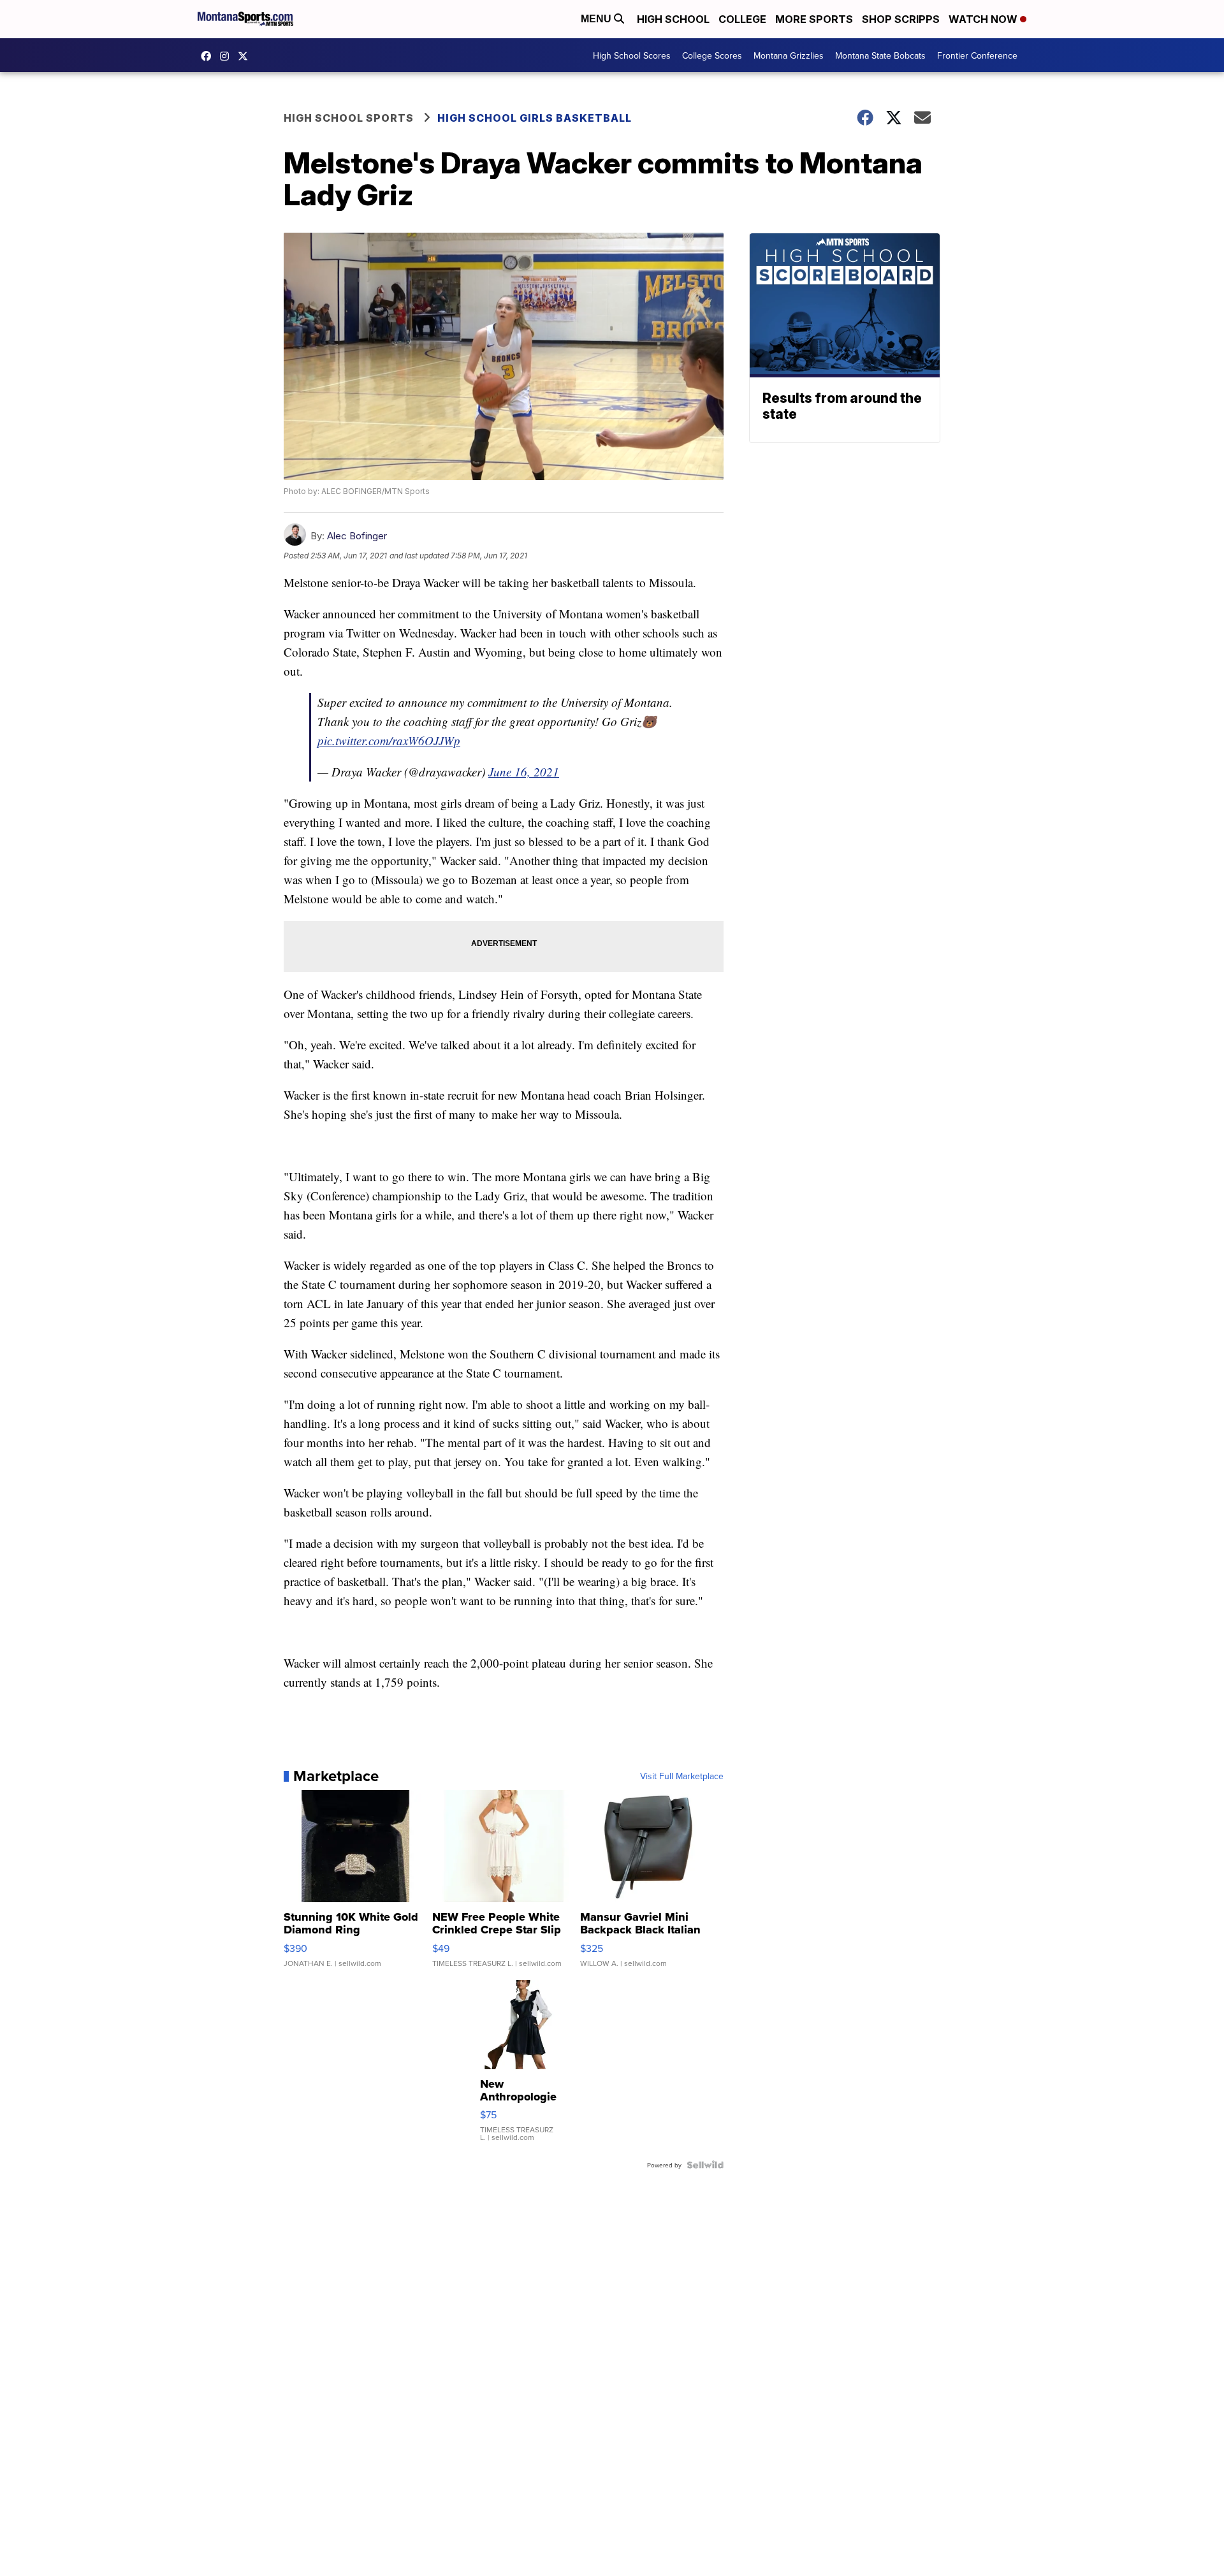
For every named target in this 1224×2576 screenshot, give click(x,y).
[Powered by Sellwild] (705, 2165)
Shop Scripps (901, 19)
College (742, 19)
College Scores (712, 55)
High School (673, 19)
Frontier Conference (977, 55)
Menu (597, 19)
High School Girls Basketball (535, 118)
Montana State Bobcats (880, 55)
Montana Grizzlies (789, 55)
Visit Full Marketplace (682, 1776)
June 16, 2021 (524, 772)
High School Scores (632, 55)
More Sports (814, 19)
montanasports (209, 56)
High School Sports (349, 118)
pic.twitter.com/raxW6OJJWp (389, 740)
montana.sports (228, 56)
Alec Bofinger (357, 536)
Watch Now (984, 19)
